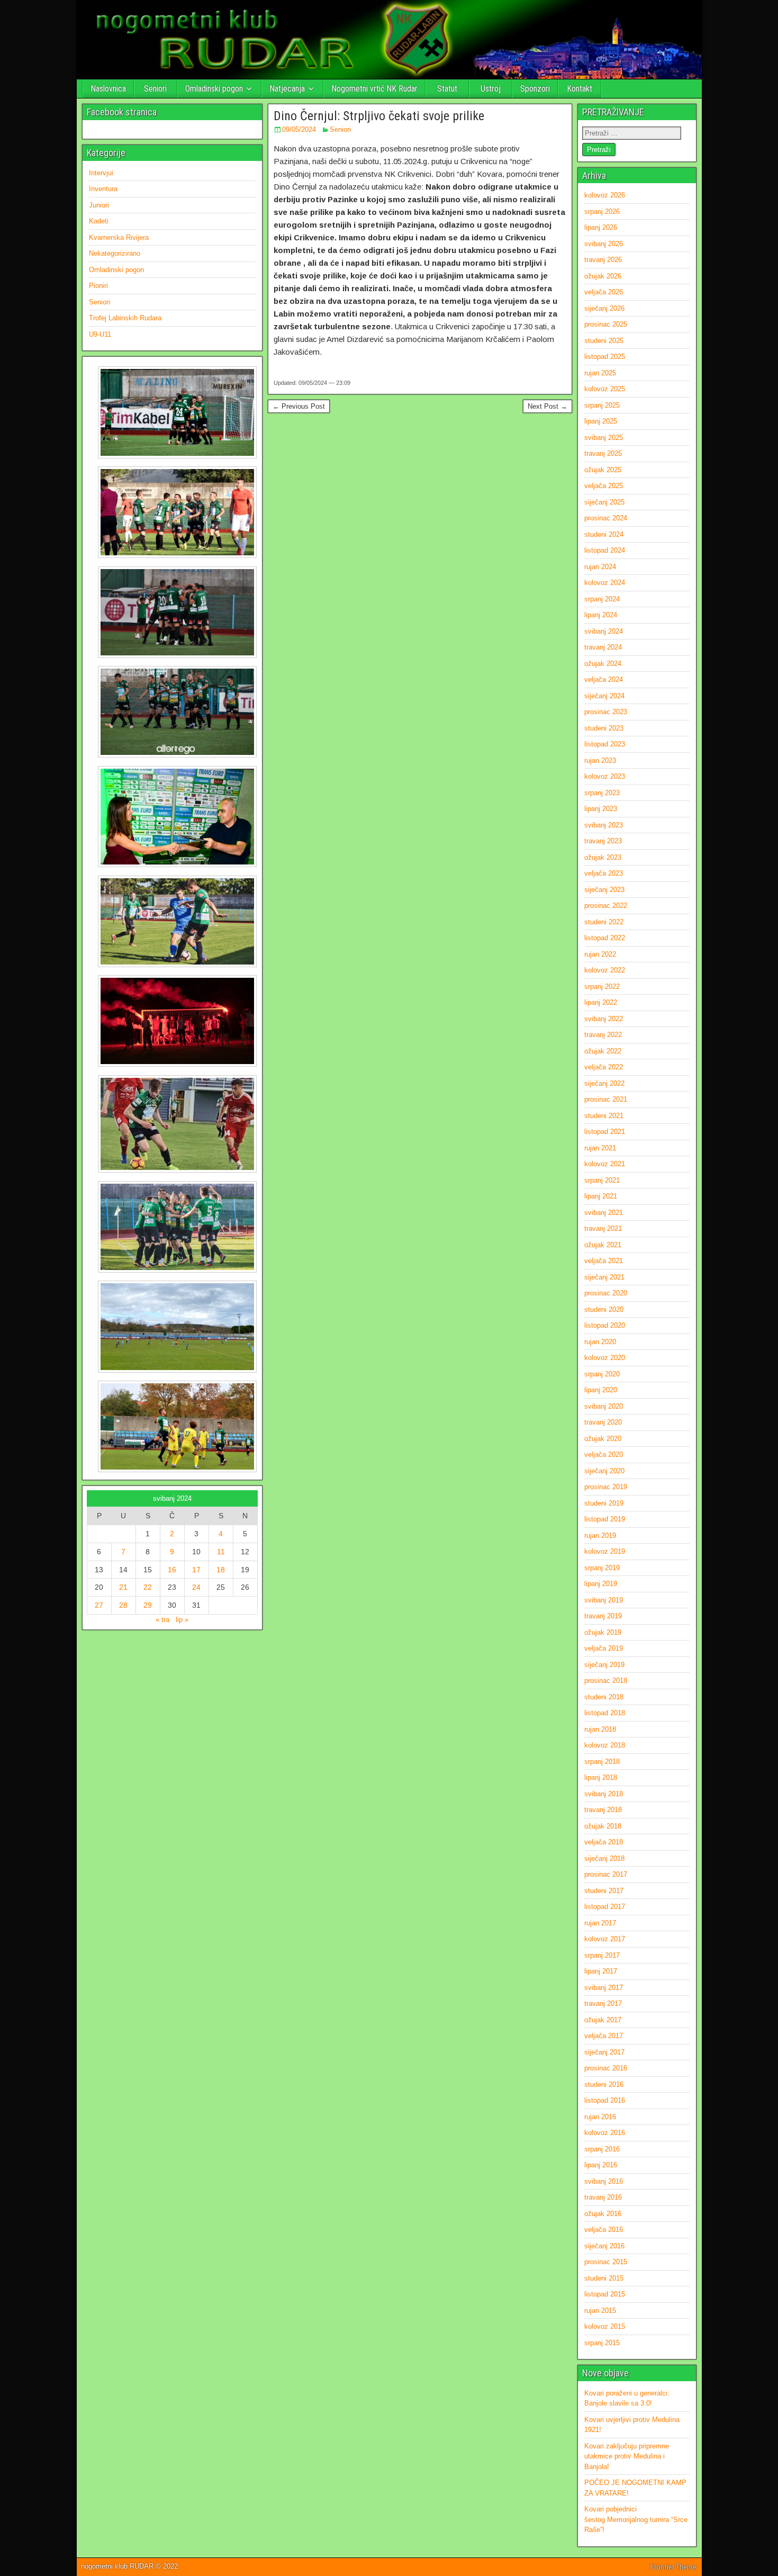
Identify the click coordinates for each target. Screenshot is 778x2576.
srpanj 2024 (602, 599)
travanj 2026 (603, 260)
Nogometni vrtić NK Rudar (374, 89)
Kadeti (99, 221)
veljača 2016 (604, 2230)
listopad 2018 (605, 1713)
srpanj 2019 (602, 1568)
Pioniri (98, 286)
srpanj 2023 (602, 793)
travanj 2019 (603, 1616)
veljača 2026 (604, 292)
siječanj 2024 (604, 696)
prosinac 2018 (606, 1681)
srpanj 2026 (602, 211)
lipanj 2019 (601, 1584)
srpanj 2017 (602, 1955)
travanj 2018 (603, 1810)
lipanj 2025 (601, 421)
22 (148, 1587)
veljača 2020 (604, 1454)
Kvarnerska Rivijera (119, 237)
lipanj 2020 (601, 1390)
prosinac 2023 (606, 712)
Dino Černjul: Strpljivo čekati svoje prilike (379, 116)
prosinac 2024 (606, 518)
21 (123, 1587)
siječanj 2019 (604, 1665)
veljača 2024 (604, 679)
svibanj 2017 (604, 1988)
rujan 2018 (600, 1729)
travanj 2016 (603, 2197)
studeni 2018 (604, 1697)
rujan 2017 (600, 1923)
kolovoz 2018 (605, 1745)
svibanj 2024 (604, 631)
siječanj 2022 (604, 1083)
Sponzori (535, 89)
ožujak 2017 (603, 2020)
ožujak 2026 (603, 276)
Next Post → (548, 406)
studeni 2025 (604, 341)
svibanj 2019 (604, 1600)
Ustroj (491, 89)
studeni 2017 (604, 1891)
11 (221, 1552)
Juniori (99, 205)
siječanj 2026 (604, 308)
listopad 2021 (605, 1132)
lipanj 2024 (601, 615)
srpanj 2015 (602, 2343)
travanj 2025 (603, 453)
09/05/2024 (299, 129)
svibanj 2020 (604, 1406)
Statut (447, 89)
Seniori (155, 89)
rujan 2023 (600, 760)
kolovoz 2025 (605, 389)
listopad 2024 (605, 550)
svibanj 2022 (604, 1019)
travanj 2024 (603, 647)
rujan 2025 (600, 373)
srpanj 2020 (602, 1374)
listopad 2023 (605, 744)
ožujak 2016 (603, 2214)
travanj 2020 (603, 1422)
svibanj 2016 (604, 2181)
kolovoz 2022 (605, 970)
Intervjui (101, 173)
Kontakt (580, 89)
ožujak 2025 (603, 470)
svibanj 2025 (604, 438)
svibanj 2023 (604, 825)
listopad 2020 (605, 1325)
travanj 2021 (603, 1228)
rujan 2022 (600, 954)
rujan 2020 (600, 1342)
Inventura (103, 189)
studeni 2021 (604, 1116)
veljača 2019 (604, 1648)
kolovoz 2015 (605, 2326)
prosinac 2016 (606, 2068)
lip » (182, 1620)
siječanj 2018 (604, 1858)
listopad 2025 (605, 357)
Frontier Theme (673, 2567)
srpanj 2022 (602, 987)
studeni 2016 (604, 2084)
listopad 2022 (605, 938)
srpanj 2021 (602, 1180)
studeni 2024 (604, 534)
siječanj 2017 (604, 2052)
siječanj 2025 (604, 502)
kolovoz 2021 (605, 1164)
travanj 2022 (603, 1035)
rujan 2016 (600, 2117)
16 (172, 1570)
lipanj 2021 (601, 1196)
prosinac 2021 (606, 1099)
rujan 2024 (600, 567)
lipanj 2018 (601, 1777)
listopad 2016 (605, 2100)
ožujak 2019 (603, 1632)
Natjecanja (287, 89)
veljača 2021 (604, 1261)
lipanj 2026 (601, 227)
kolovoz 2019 (605, 1551)
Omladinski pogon (214, 89)
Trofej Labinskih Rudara (125, 318)
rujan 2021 (600, 1148)
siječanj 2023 (604, 890)
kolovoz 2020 (605, 1358)
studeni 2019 (604, 1503)
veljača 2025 (604, 486)
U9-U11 (100, 334)
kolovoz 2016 (605, 2133)
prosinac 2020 (606, 1293)
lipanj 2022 (601, 1002)
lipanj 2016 (601, 2165)
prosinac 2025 (606, 324)
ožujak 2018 (603, 1826)
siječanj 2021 (604, 1277)
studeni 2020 (604, 1309)
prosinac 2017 (606, 1874)
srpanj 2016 (602, 2149)
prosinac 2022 (606, 906)
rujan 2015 (600, 2311)
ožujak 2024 (603, 664)
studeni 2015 (604, 2278)
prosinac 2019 (606, 1487)
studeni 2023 (604, 728)
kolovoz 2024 (605, 583)
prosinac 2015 (606, 2262)
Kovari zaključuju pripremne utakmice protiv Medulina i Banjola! (627, 2456)
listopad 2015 (605, 2294)
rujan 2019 (600, 1535)
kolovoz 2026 (605, 195)
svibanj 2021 (604, 1213)
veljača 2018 (604, 1842)
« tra (162, 1620)
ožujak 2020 (603, 1439)
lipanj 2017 (601, 1971)
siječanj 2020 (604, 1471)
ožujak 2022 (603, 1051)
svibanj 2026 (604, 244)
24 (196, 1587)
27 (99, 1605)
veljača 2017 (604, 2036)
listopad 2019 (605, 1519)
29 (148, 1605)
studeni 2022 (604, 922)
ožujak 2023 (603, 857)
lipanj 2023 (601, 809)
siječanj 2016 (604, 2246)
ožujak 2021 (603, 1245)
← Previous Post (299, 406)
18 (221, 1570)
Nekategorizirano (115, 253)
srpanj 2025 (602, 405)
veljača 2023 (604, 873)
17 (196, 1570)
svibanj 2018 (604, 1794)
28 (123, 1605)
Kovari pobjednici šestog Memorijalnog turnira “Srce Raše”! (636, 2519)
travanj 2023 (603, 841)
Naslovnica (108, 89)
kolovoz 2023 (605, 776)
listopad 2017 (605, 1907)
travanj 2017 (603, 2003)
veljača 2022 (604, 1067)
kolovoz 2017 (605, 1939)
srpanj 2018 (602, 1762)
